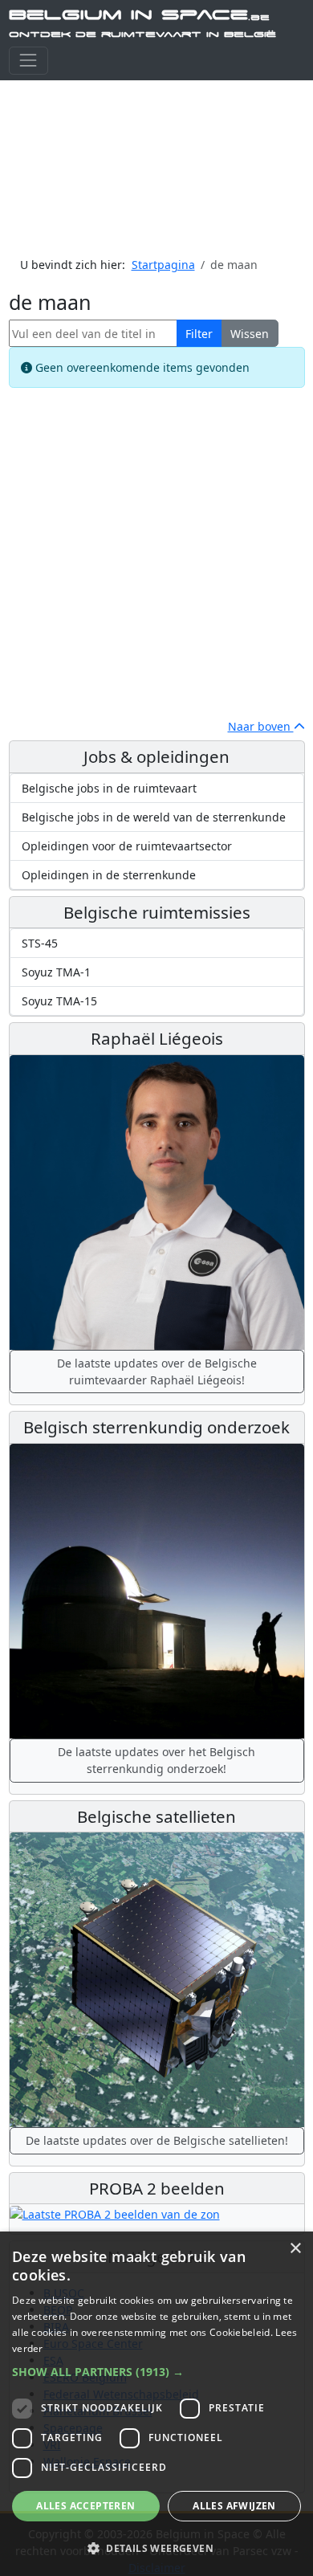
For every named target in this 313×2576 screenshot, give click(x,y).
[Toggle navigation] (28, 61)
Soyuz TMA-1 (56, 972)
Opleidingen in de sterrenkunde (109, 875)
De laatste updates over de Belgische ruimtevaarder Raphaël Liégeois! (157, 1372)
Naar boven (261, 726)
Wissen (250, 334)
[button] (156, 2372)
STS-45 (40, 943)
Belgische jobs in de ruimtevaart (109, 788)
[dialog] (156, 2404)
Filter (199, 334)
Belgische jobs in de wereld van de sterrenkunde (154, 817)
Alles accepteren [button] (85, 2506)
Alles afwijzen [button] (234, 2506)
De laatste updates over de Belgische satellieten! (157, 2140)
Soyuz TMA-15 (59, 1001)
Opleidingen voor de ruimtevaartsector (127, 846)
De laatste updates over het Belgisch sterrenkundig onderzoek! (156, 1760)
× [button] (295, 2249)
